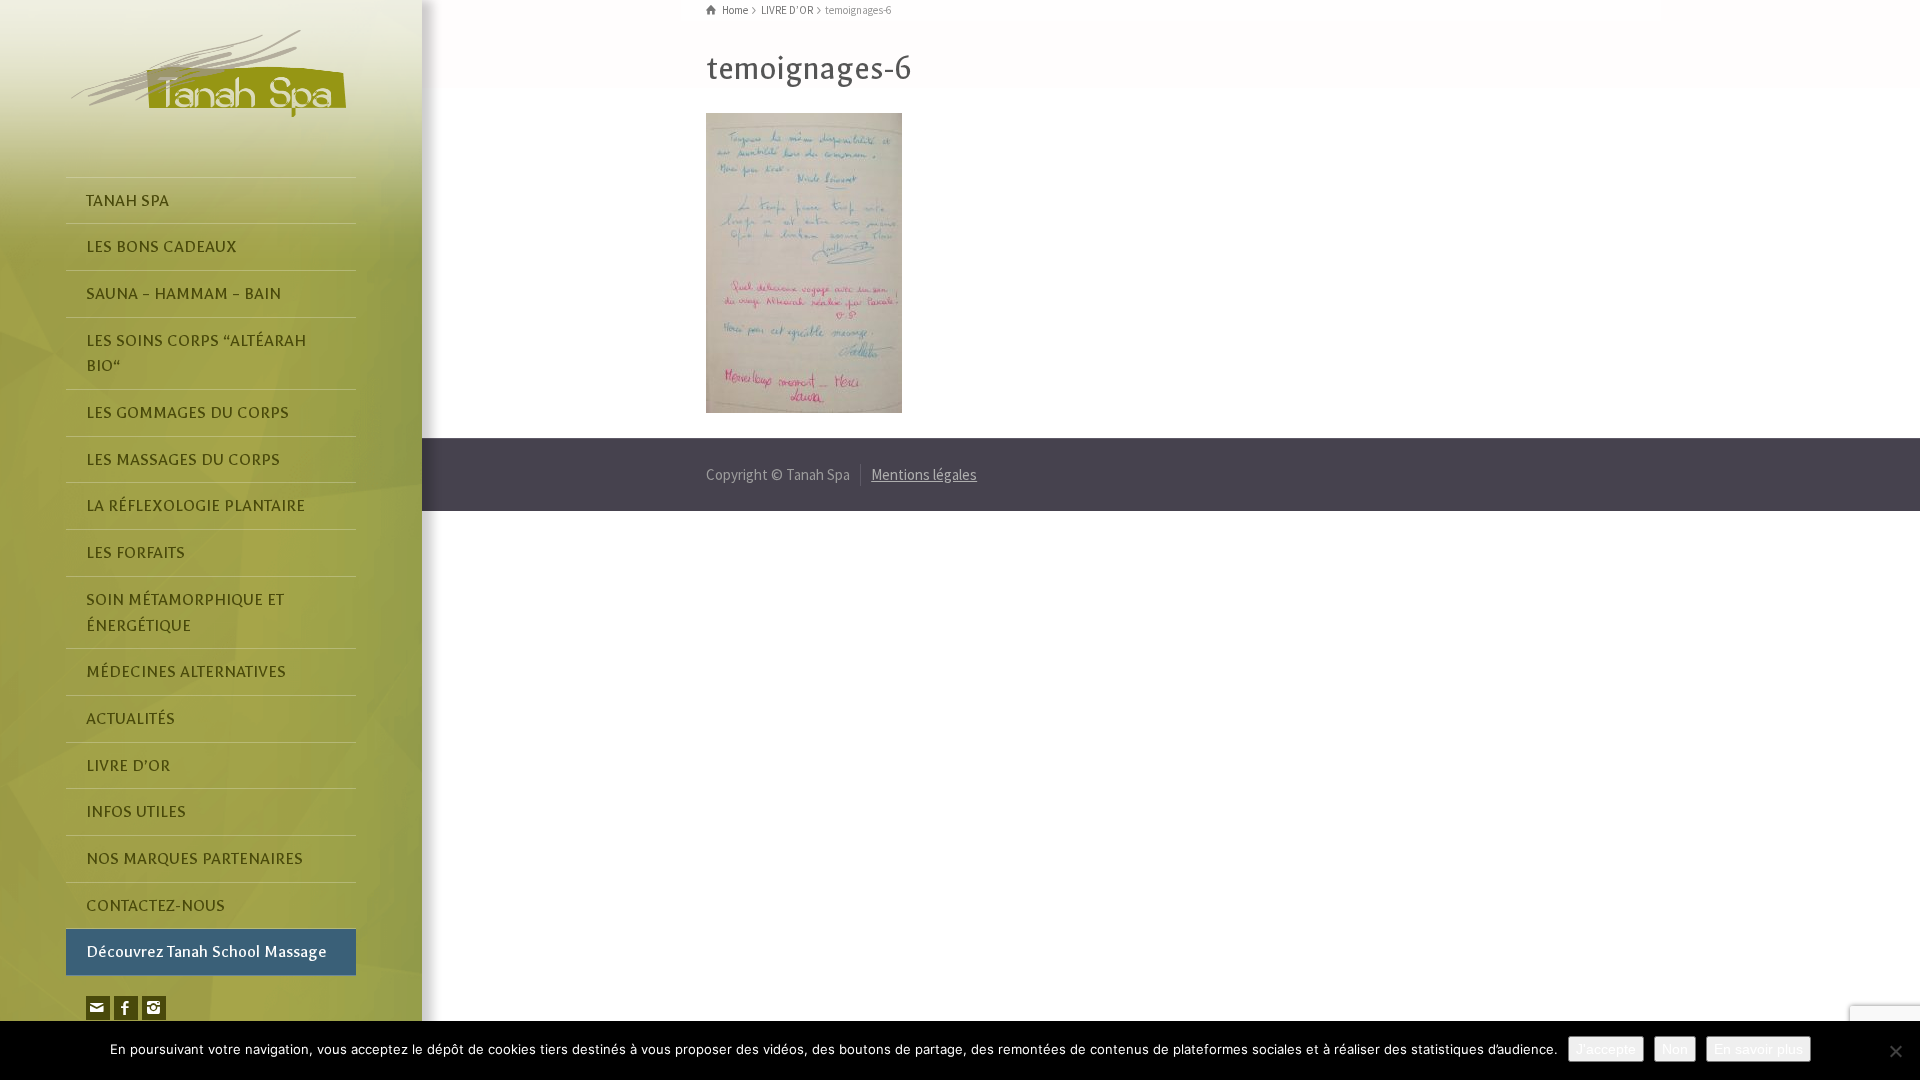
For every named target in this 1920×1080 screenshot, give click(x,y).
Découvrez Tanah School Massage (206, 951)
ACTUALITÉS (130, 718)
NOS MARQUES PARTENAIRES (194, 858)
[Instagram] (154, 1008)
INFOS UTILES (136, 811)
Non (1675, 1049)
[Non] (1895, 1051)
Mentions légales (924, 474)
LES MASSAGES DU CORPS (183, 459)
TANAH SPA (127, 200)
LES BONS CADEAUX (161, 246)
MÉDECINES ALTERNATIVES (186, 671)
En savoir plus (1758, 1049)
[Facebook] (126, 1008)
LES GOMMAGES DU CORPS (187, 412)
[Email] (98, 1008)
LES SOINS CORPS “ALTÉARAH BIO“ (196, 353)
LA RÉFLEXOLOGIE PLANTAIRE (195, 505)
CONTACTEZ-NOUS (155, 905)
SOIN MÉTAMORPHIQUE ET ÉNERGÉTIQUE (185, 612)
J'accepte (1606, 1049)
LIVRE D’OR (128, 765)
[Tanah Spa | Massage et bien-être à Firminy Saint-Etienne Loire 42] (208, 71)
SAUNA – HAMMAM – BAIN (183, 293)
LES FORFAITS (135, 552)
